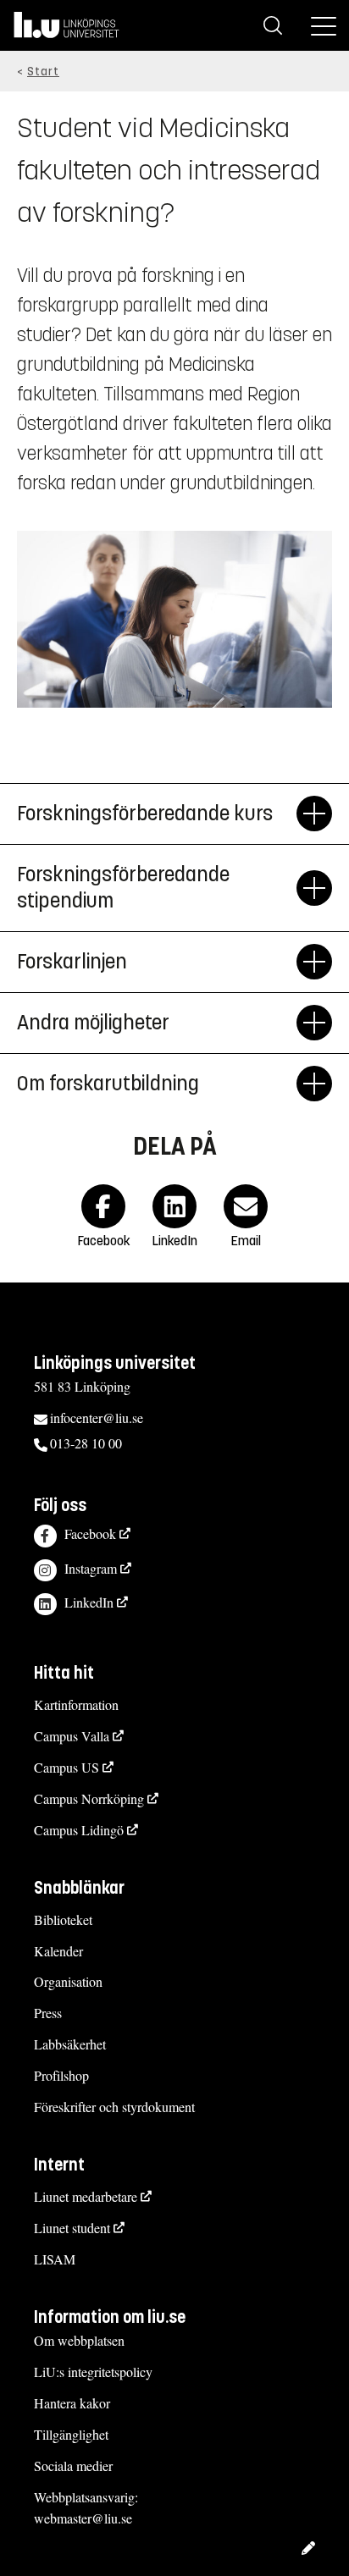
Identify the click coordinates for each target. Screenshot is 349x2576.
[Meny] (324, 25)
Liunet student (72, 2228)
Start (43, 72)
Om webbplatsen (79, 2340)
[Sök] (273, 25)
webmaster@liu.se (83, 2518)
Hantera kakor (72, 2403)
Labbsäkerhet (70, 2044)
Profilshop (61, 2075)
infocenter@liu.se (97, 1418)
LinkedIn (89, 1602)
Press (48, 2013)
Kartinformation (76, 1704)
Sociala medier (73, 2466)
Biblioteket (63, 1920)
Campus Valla (72, 1736)
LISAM (55, 2259)
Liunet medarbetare (86, 2196)
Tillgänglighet (71, 2434)
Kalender (58, 1951)
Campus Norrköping (89, 1798)
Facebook (90, 1533)
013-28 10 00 (86, 1443)
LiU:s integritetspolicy (93, 2372)
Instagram (91, 1568)
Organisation (68, 1981)
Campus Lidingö (79, 1830)
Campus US (66, 1767)
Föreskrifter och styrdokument (114, 2107)
